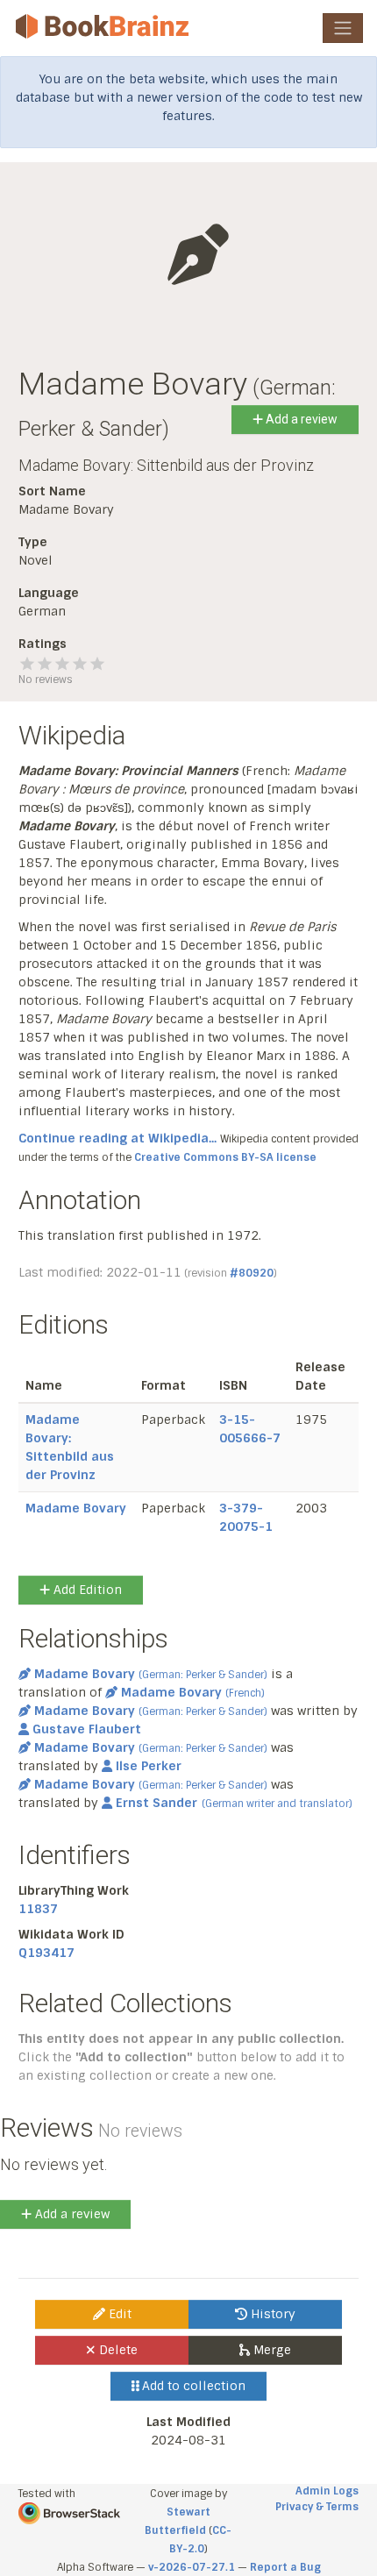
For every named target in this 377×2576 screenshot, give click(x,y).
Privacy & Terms (317, 2507)
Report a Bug (285, 2567)
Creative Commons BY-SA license (225, 1157)
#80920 (252, 1273)
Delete (117, 2350)
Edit (118, 2314)
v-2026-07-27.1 (192, 2567)
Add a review (300, 419)
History (271, 2314)
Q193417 (46, 1953)
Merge (270, 2350)
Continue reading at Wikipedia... (117, 1138)
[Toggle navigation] (343, 28)
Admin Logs (327, 2491)
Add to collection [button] (192, 2386)
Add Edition (86, 1590)
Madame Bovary (76, 1508)
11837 (38, 1909)
